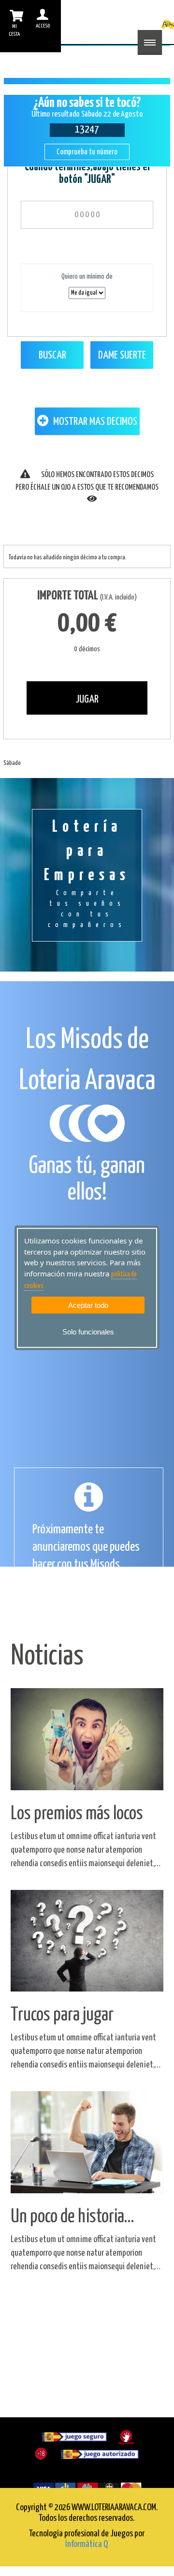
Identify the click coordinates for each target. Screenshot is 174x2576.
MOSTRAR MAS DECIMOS (94, 422)
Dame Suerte (122, 355)
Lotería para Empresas (87, 874)
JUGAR (87, 699)
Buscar (52, 355)
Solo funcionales (88, 1332)
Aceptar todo (88, 1305)
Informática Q (87, 2544)
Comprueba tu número (87, 152)
